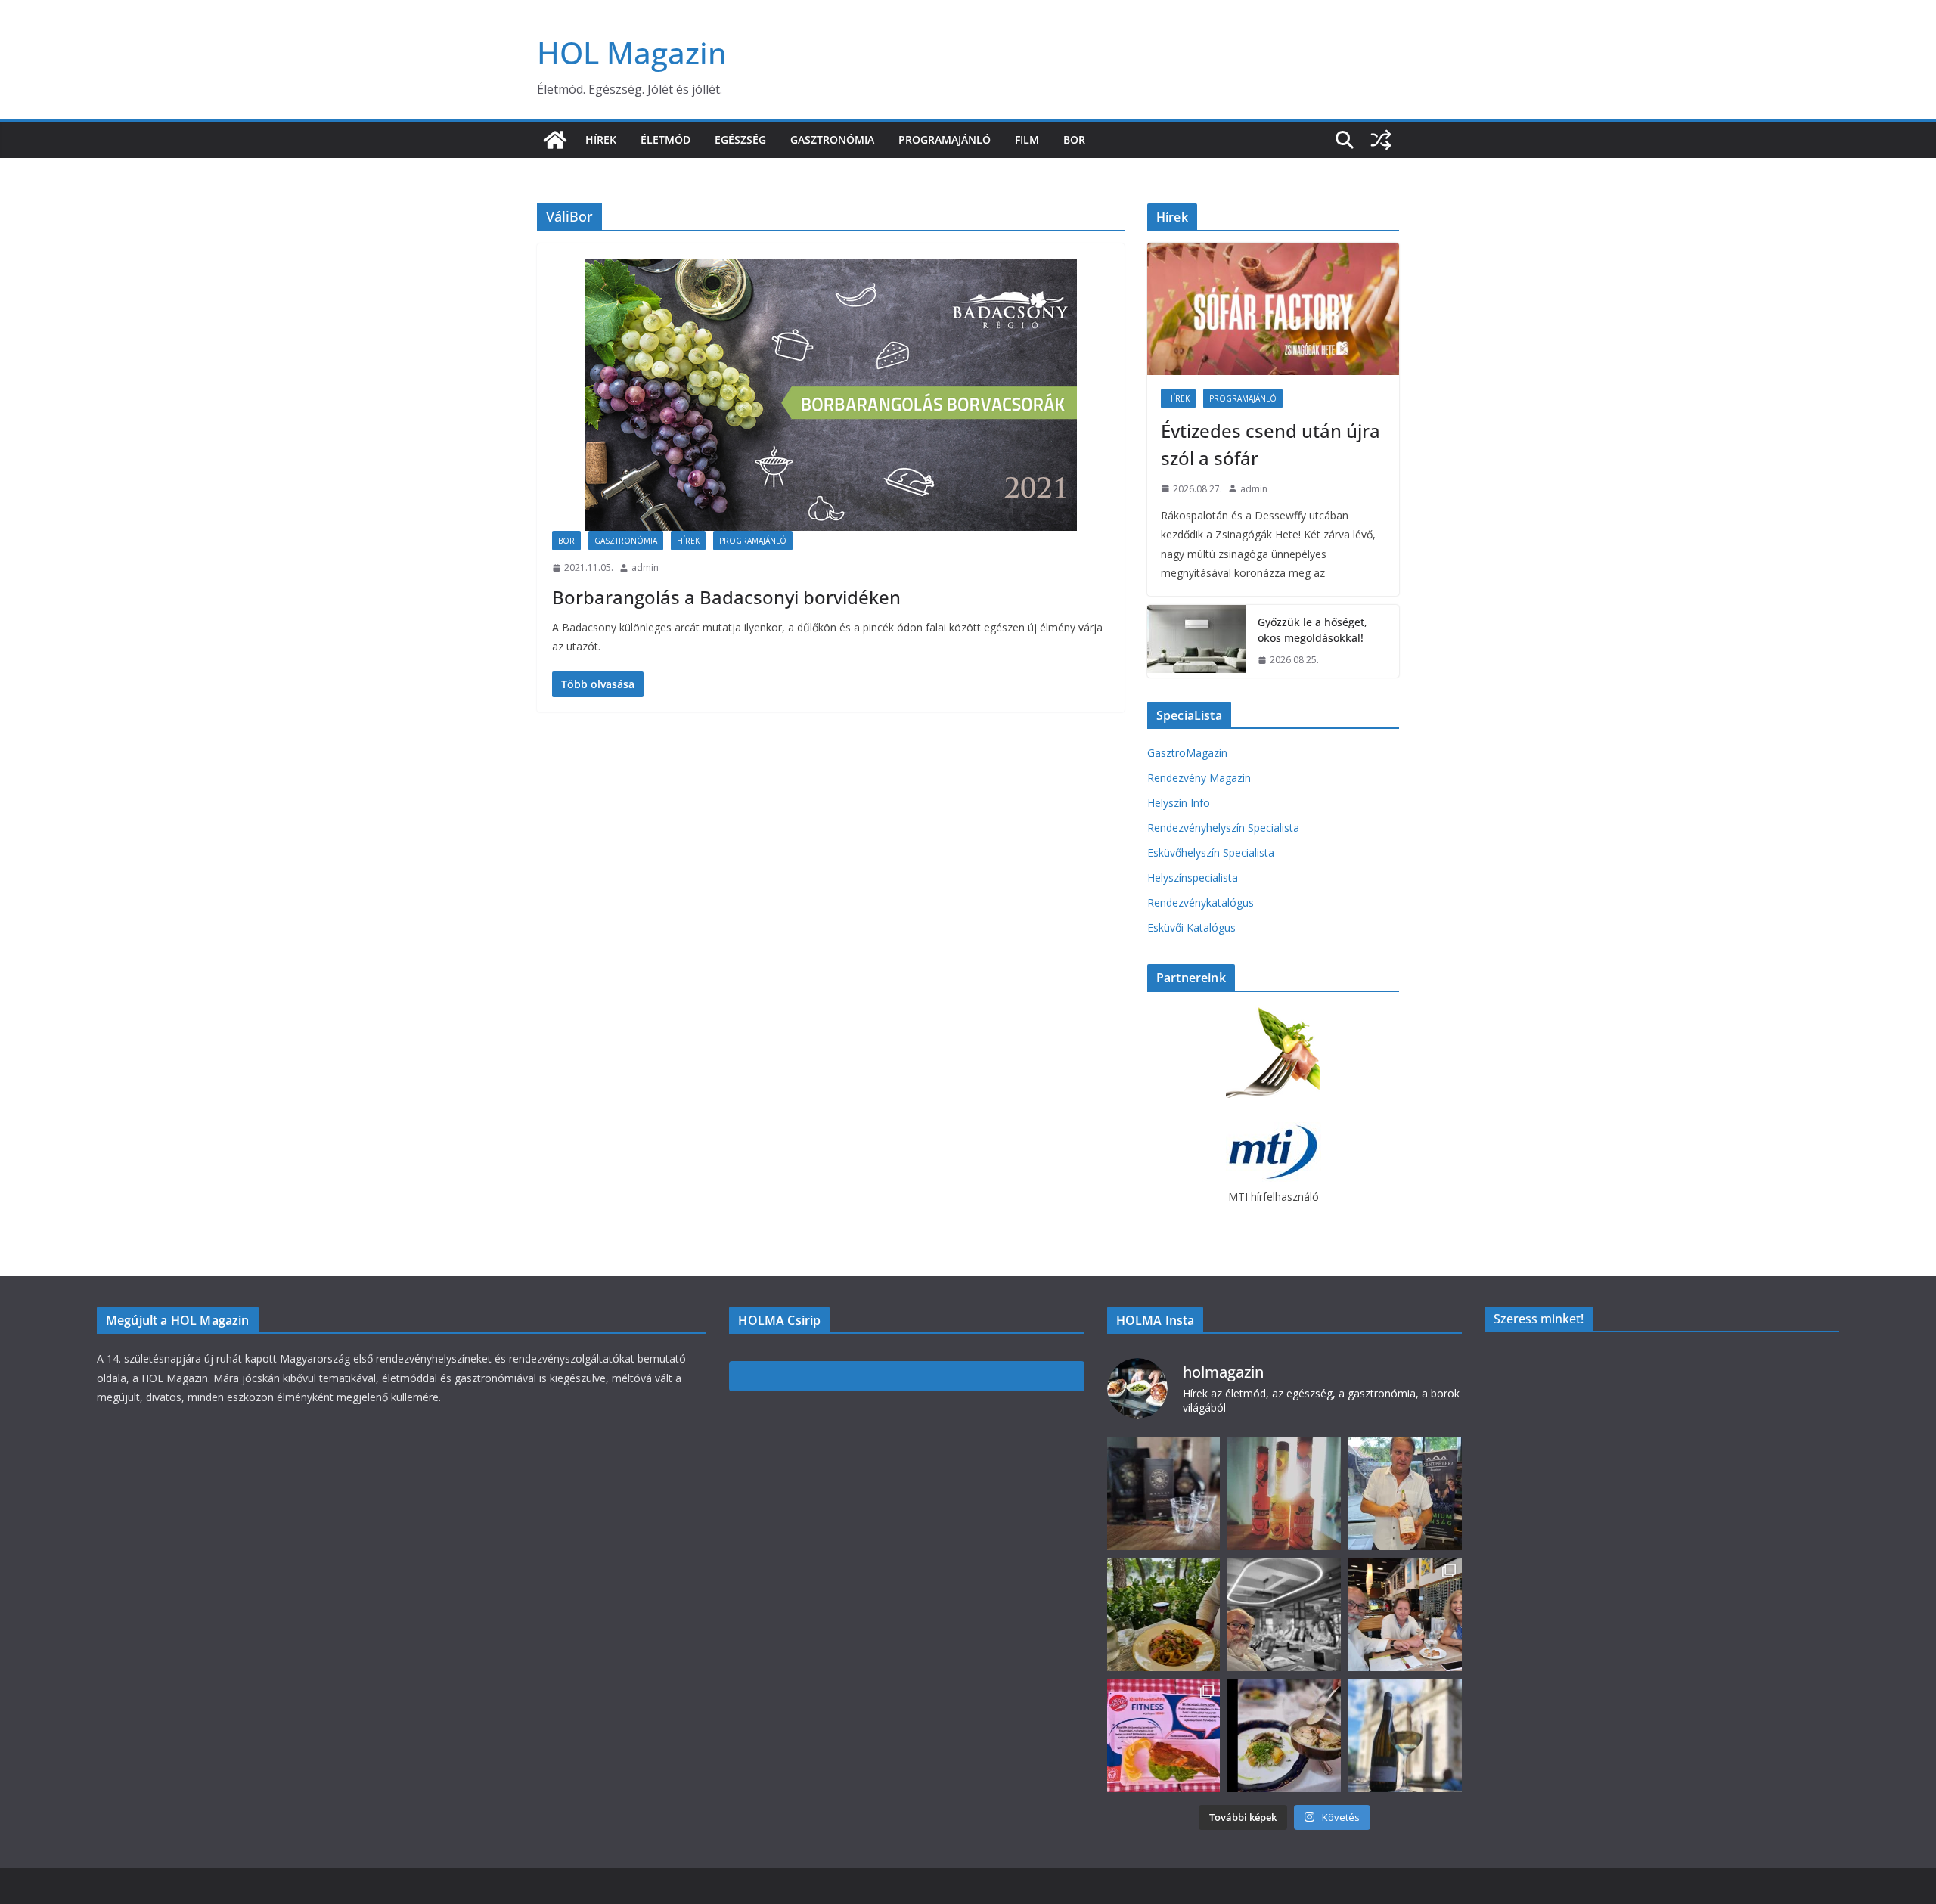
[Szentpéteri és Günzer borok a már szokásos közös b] (1405, 1493)
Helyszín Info (1179, 803)
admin (645, 567)
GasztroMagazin (1187, 753)
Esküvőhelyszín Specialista (1211, 853)
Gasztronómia (832, 140)
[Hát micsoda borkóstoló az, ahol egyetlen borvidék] (1284, 1614)
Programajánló (945, 140)
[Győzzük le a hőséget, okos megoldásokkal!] (1196, 641)
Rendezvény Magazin (1199, 778)
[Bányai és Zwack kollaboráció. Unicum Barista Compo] (1164, 1493)
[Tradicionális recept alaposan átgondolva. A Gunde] (1284, 1735)
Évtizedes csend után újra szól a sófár (1270, 444)
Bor (1074, 140)
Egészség (740, 140)
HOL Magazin (632, 53)
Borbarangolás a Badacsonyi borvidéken (726, 597)
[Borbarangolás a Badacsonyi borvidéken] (831, 395)
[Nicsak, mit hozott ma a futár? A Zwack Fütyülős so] (1284, 1493)
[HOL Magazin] (555, 140)
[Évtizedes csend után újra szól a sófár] (1273, 309)
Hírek (601, 140)
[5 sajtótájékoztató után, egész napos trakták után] (1405, 1614)
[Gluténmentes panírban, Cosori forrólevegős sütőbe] (1164, 1735)
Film (1027, 140)
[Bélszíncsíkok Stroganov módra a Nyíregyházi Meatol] (1164, 1614)
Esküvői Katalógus (1191, 927)
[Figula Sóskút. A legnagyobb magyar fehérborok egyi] (1405, 1735)
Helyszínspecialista (1193, 878)
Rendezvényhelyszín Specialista (1223, 828)
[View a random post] (1381, 140)
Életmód (665, 140)
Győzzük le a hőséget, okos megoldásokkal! (1312, 630)
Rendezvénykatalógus (1201, 902)
